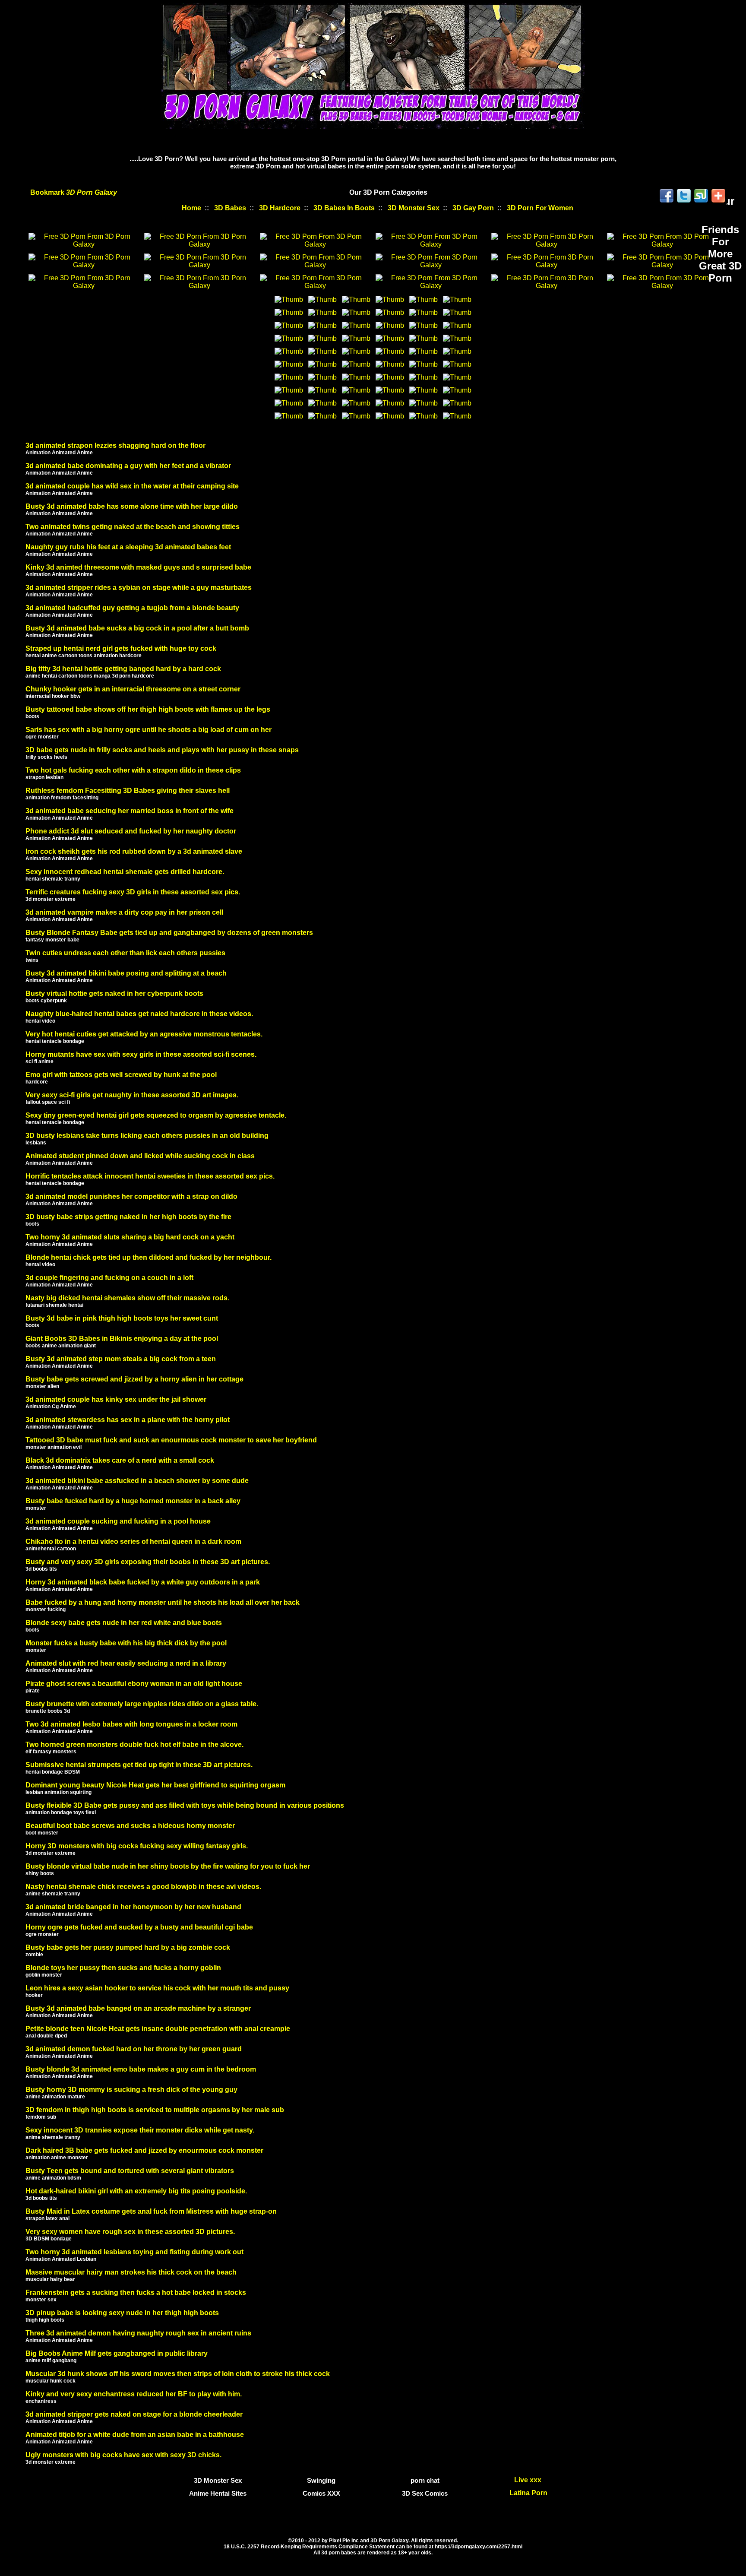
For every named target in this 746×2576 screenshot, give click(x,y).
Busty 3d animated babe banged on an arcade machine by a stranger (138, 2008)
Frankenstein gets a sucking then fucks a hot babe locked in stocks (136, 2292)
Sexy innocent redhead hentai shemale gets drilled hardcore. (125, 872)
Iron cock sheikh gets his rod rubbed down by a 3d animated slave (134, 851)
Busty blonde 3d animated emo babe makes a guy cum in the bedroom (141, 2069)
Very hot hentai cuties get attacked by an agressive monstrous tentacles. (144, 1034)
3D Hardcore (280, 208)
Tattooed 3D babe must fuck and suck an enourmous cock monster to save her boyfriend (171, 1440)
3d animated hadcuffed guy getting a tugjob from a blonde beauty (132, 608)
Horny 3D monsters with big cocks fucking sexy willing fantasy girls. (137, 1846)
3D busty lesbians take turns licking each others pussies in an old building (147, 1136)
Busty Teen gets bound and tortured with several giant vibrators (130, 2171)
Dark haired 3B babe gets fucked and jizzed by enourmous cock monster (144, 2150)
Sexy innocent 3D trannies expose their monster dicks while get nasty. (140, 2130)
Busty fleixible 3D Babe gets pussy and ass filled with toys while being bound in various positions (185, 1805)
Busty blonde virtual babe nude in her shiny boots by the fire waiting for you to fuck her (168, 1866)
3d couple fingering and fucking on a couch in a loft (109, 1278)
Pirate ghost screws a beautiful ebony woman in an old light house (134, 1684)
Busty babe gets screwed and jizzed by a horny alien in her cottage (134, 1379)
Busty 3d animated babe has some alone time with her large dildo (132, 506)
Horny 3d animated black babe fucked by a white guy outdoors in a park (143, 1582)
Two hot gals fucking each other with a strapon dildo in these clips (133, 770)
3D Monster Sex (414, 208)
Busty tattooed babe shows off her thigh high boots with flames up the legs (148, 709)
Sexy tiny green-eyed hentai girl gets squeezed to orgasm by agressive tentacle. (156, 1115)
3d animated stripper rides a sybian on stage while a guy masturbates (139, 588)
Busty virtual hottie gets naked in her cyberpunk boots (114, 993)
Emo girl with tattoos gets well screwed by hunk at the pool (121, 1075)
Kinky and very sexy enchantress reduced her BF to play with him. (134, 2394)
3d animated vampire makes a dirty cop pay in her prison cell (124, 912)
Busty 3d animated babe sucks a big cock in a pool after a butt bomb (137, 628)
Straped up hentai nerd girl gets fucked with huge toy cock (121, 648)
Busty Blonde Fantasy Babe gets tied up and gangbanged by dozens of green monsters (169, 933)
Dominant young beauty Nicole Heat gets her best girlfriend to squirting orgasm (155, 1785)
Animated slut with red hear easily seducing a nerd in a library (126, 1663)
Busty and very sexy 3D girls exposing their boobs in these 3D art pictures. (148, 1562)
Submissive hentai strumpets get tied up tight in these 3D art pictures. (139, 1765)
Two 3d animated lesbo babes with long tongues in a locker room (131, 1724)
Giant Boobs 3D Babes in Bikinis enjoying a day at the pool (122, 1339)
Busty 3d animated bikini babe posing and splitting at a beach (126, 973)
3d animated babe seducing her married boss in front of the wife (130, 811)
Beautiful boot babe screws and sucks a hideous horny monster (130, 1826)
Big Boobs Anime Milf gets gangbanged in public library (117, 2353)
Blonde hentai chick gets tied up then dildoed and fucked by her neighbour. (149, 1257)
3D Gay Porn (473, 208)
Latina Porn (528, 2493)
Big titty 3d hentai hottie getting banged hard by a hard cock (123, 669)
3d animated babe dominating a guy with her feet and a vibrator (128, 466)
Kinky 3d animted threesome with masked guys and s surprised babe (138, 567)
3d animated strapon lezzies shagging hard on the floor (115, 445)
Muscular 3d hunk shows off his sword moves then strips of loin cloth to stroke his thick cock (178, 2374)
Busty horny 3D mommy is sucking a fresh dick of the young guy (131, 2090)
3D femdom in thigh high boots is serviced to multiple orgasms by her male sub (155, 2110)
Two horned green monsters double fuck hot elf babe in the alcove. (134, 1744)
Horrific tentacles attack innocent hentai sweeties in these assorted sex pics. (150, 1176)
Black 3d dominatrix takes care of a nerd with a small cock (120, 1460)
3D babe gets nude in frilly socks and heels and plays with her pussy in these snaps (162, 750)
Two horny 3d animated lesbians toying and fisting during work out (134, 2252)
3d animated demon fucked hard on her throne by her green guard (134, 2049)
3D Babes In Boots (344, 208)
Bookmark (74, 192)
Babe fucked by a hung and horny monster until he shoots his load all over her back (163, 1602)
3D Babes (230, 208)
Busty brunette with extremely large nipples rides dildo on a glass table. (142, 1704)
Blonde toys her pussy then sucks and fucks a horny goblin (123, 1968)
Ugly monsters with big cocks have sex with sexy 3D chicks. (123, 2455)
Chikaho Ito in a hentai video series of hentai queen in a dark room (133, 1541)
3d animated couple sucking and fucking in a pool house (118, 1521)
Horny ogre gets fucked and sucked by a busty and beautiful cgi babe (139, 1927)
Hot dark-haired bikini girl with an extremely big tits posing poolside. (136, 2191)
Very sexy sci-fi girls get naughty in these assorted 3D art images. (132, 1095)
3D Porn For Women (540, 208)
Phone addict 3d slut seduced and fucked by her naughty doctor (131, 831)
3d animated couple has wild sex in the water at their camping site (132, 486)
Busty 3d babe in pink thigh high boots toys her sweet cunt (122, 1318)
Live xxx (529, 2480)
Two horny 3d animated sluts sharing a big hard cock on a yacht (130, 1237)
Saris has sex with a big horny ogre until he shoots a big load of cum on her (149, 730)
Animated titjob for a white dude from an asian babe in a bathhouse (135, 2435)
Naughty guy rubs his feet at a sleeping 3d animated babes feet (128, 547)
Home (191, 208)
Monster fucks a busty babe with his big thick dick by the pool (126, 1643)
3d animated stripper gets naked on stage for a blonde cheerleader (134, 2414)
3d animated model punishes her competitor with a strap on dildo (131, 1196)
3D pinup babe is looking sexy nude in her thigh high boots (122, 2313)
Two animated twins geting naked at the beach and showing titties (133, 527)
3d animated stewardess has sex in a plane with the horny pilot (128, 1420)
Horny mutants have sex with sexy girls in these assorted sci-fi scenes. (141, 1054)
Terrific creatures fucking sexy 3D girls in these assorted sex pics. (133, 892)
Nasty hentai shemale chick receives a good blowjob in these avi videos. (143, 1887)
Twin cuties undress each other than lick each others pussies (125, 953)
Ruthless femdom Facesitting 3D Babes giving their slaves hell (128, 791)
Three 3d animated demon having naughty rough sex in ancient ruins (138, 2333)
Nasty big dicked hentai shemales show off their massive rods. (127, 1298)
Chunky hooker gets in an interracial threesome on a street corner (133, 689)
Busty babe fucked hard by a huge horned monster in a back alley (133, 1501)
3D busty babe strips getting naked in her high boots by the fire (128, 1217)
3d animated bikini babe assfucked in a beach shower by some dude (137, 1481)
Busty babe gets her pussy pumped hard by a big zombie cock (128, 1947)
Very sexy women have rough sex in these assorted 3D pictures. (130, 2232)
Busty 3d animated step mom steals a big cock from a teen (121, 1359)
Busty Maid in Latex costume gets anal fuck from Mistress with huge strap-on (151, 2211)
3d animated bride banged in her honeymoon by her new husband (133, 1907)
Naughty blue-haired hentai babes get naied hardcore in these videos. (139, 1014)
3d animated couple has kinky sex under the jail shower (116, 1399)
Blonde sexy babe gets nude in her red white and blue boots (124, 1623)
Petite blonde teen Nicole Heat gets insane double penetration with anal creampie (158, 2029)
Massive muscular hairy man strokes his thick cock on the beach (131, 2272)
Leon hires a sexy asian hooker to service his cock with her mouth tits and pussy (157, 1988)
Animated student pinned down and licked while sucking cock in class (140, 1156)
